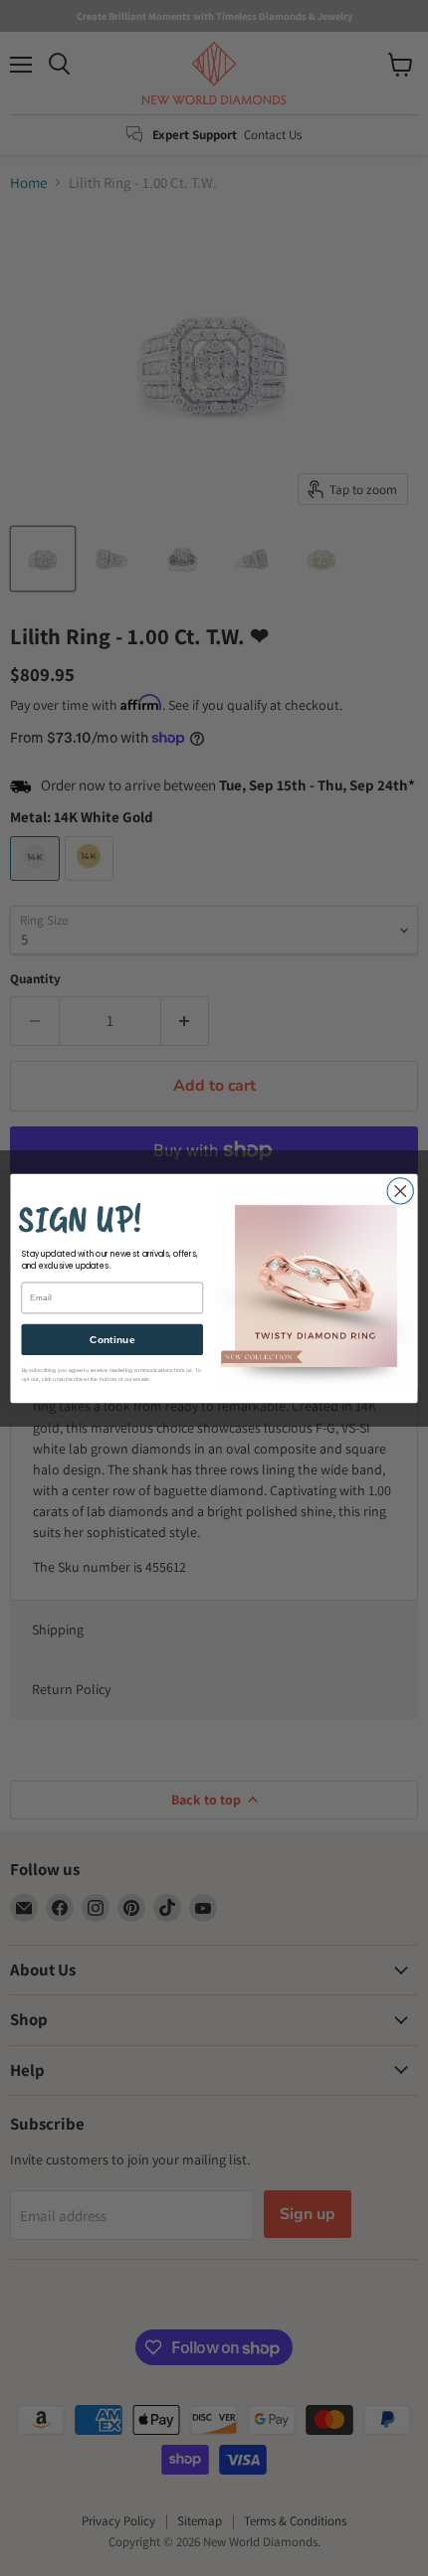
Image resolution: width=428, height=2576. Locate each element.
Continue (112, 1339)
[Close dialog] (400, 1190)
